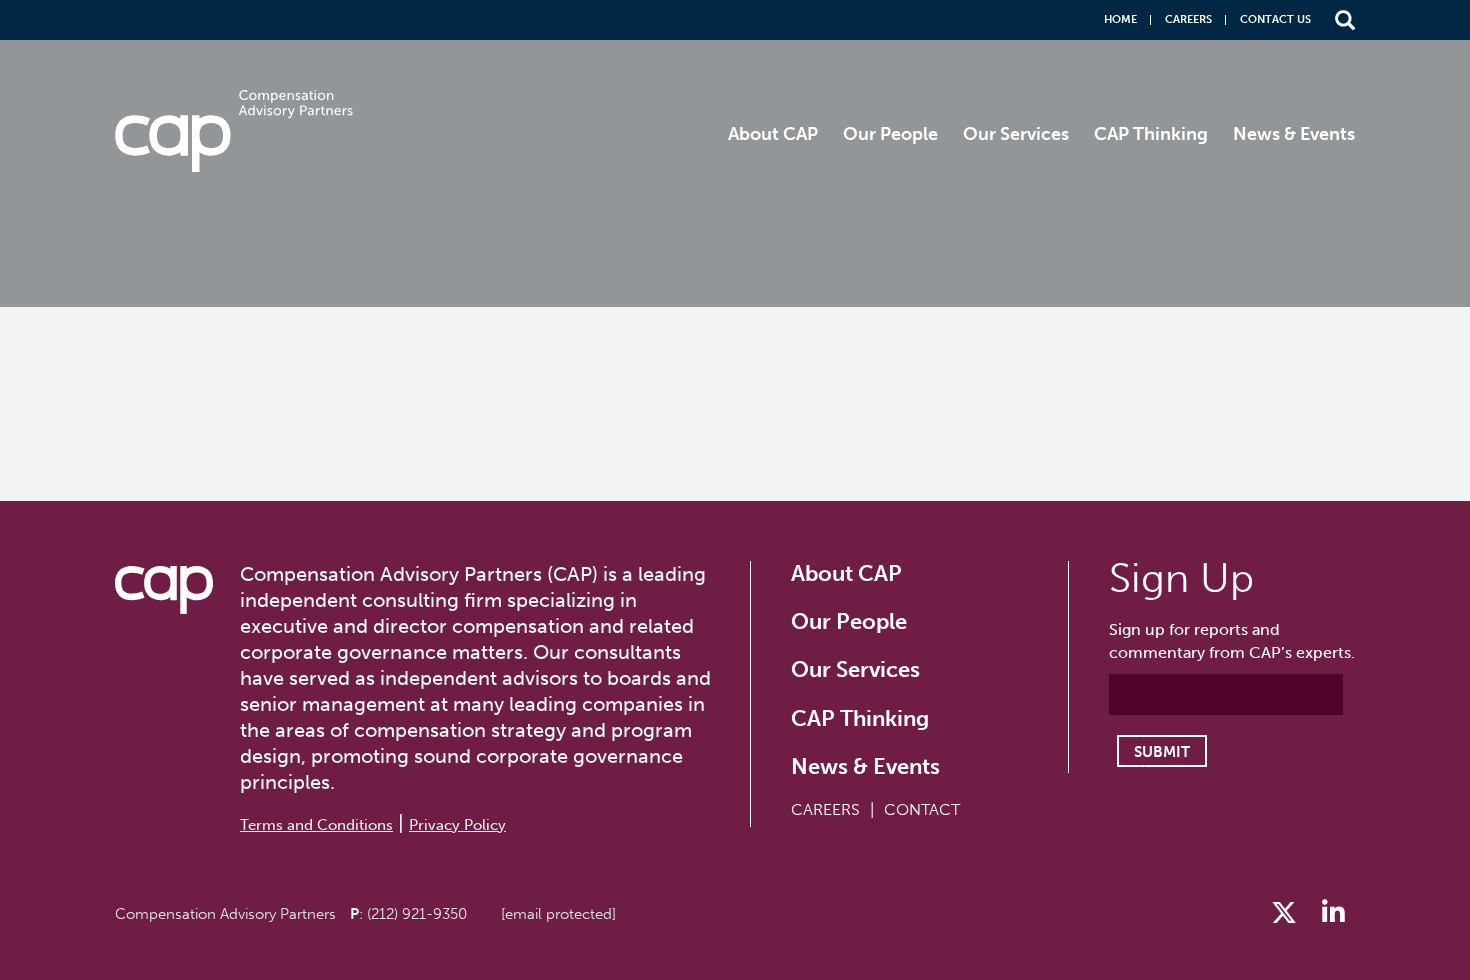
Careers (1188, 19)
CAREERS (825, 809)
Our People (890, 134)
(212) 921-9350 (417, 914)
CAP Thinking (1151, 134)
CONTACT (922, 809)
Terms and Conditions (316, 825)
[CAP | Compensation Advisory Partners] (234, 131)
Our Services (1016, 134)
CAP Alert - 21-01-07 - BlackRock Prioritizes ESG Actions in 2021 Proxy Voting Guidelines (569, 371)
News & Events (1294, 134)
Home (1120, 19)
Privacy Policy (457, 825)
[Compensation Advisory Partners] (164, 590)
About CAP (773, 134)
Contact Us (1275, 19)
